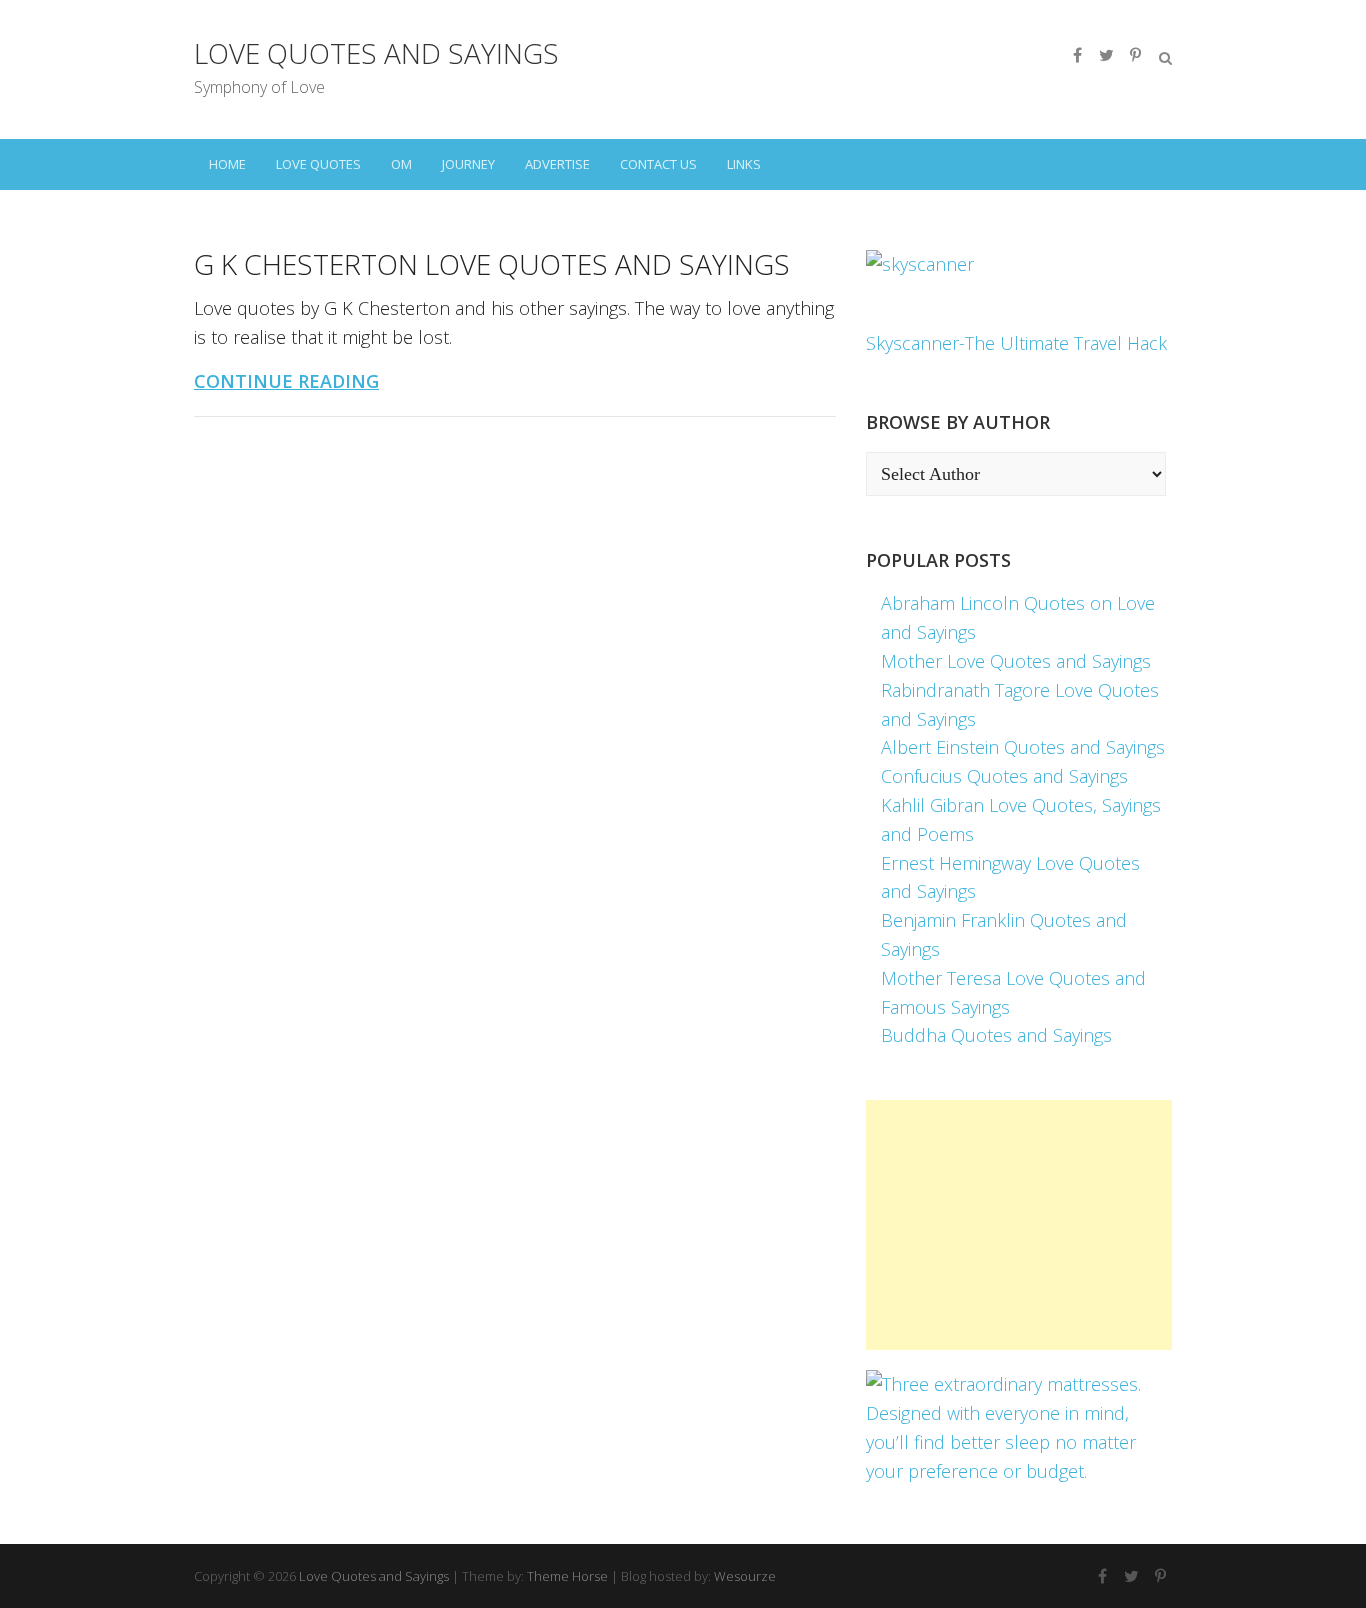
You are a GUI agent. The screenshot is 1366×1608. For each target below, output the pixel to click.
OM (401, 164)
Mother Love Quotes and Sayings (1016, 661)
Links (744, 164)
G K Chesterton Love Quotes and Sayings (492, 264)
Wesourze (745, 1576)
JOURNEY (468, 164)
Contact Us (658, 164)
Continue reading (286, 381)
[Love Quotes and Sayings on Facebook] (1077, 55)
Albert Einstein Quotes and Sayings (1023, 747)
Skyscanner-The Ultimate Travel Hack (1016, 343)
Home (227, 164)
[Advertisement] (1019, 1225)
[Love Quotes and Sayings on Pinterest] (1135, 55)
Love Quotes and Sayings (376, 53)
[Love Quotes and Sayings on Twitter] (1106, 55)
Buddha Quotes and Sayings (996, 1035)
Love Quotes (318, 164)
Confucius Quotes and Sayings (1004, 776)
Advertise (557, 164)
